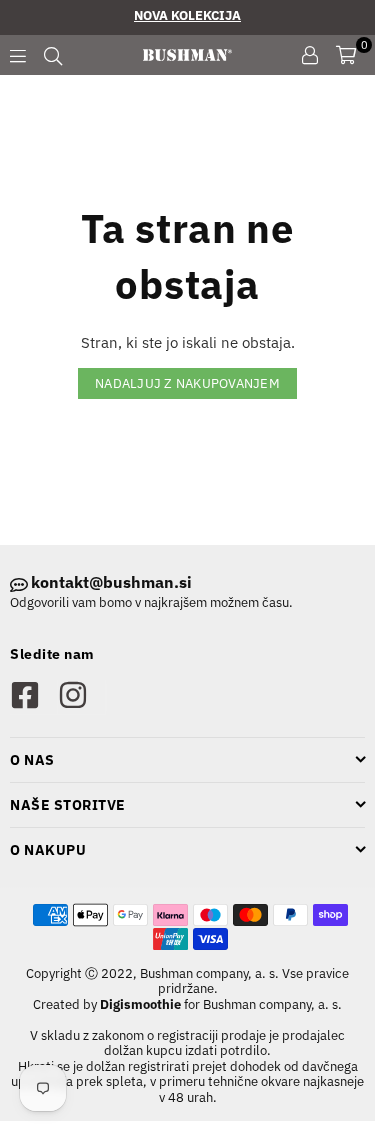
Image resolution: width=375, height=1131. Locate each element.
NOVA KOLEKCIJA (187, 15)
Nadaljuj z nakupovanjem (187, 383)
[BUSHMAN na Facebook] (33, 697)
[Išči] (53, 55)
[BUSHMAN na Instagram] (81, 697)
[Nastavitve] (310, 55)
